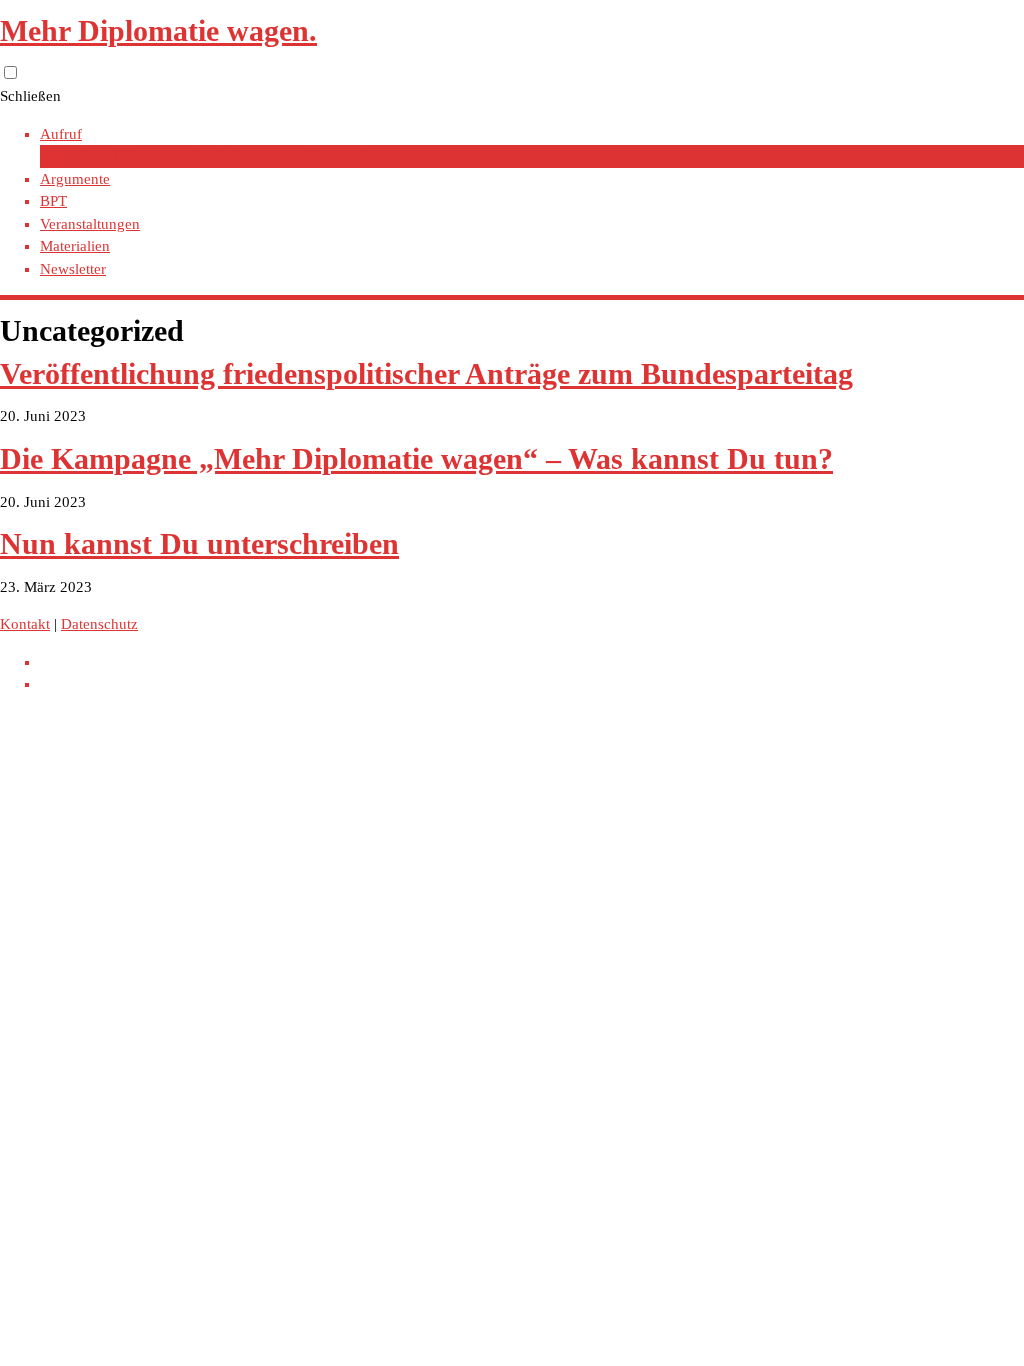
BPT (53, 201)
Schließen (30, 96)
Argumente (75, 179)
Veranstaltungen (90, 224)
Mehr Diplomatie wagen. (158, 30)
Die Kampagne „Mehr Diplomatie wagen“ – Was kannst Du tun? (416, 458)
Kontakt (25, 624)
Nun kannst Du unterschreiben (199, 543)
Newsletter (73, 269)
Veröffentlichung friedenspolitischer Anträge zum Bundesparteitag (426, 373)
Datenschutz (99, 624)
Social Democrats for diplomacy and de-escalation (237, 156)
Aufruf (61, 134)
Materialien (75, 246)
